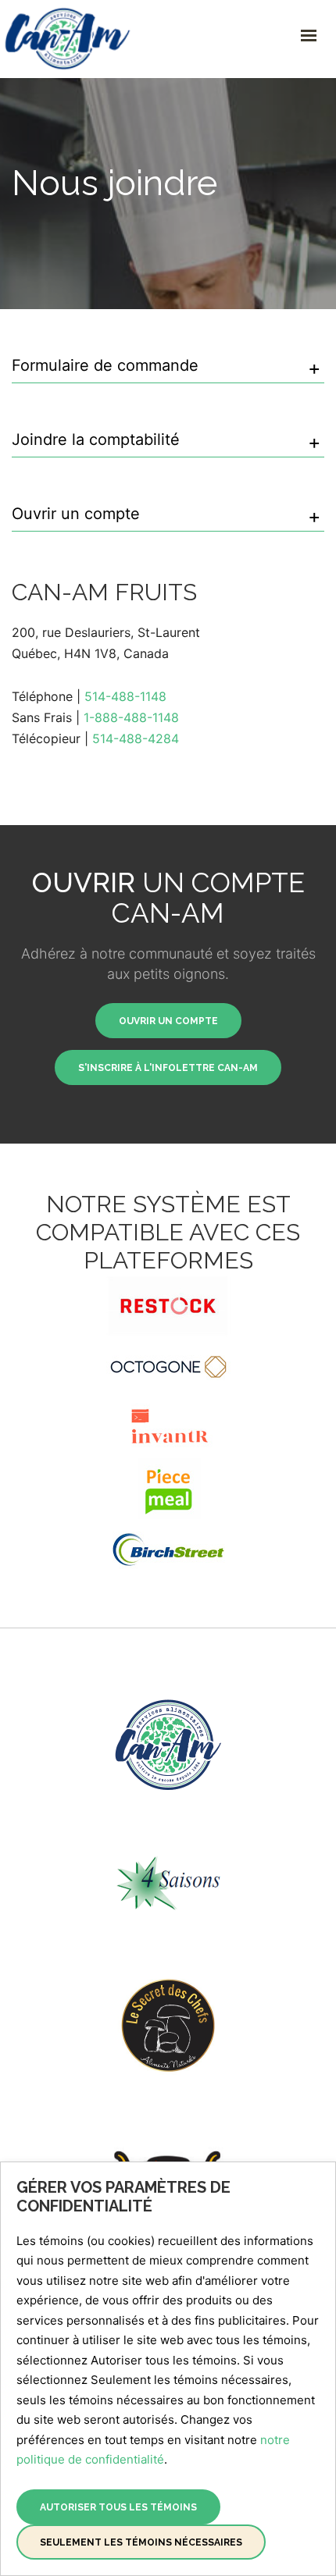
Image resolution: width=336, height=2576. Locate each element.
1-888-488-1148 (131, 717)
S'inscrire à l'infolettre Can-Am (168, 1068)
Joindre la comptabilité (96, 440)
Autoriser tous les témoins (118, 2507)
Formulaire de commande (105, 366)
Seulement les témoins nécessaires (141, 2542)
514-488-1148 (125, 696)
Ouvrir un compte (76, 514)
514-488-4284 (136, 738)
